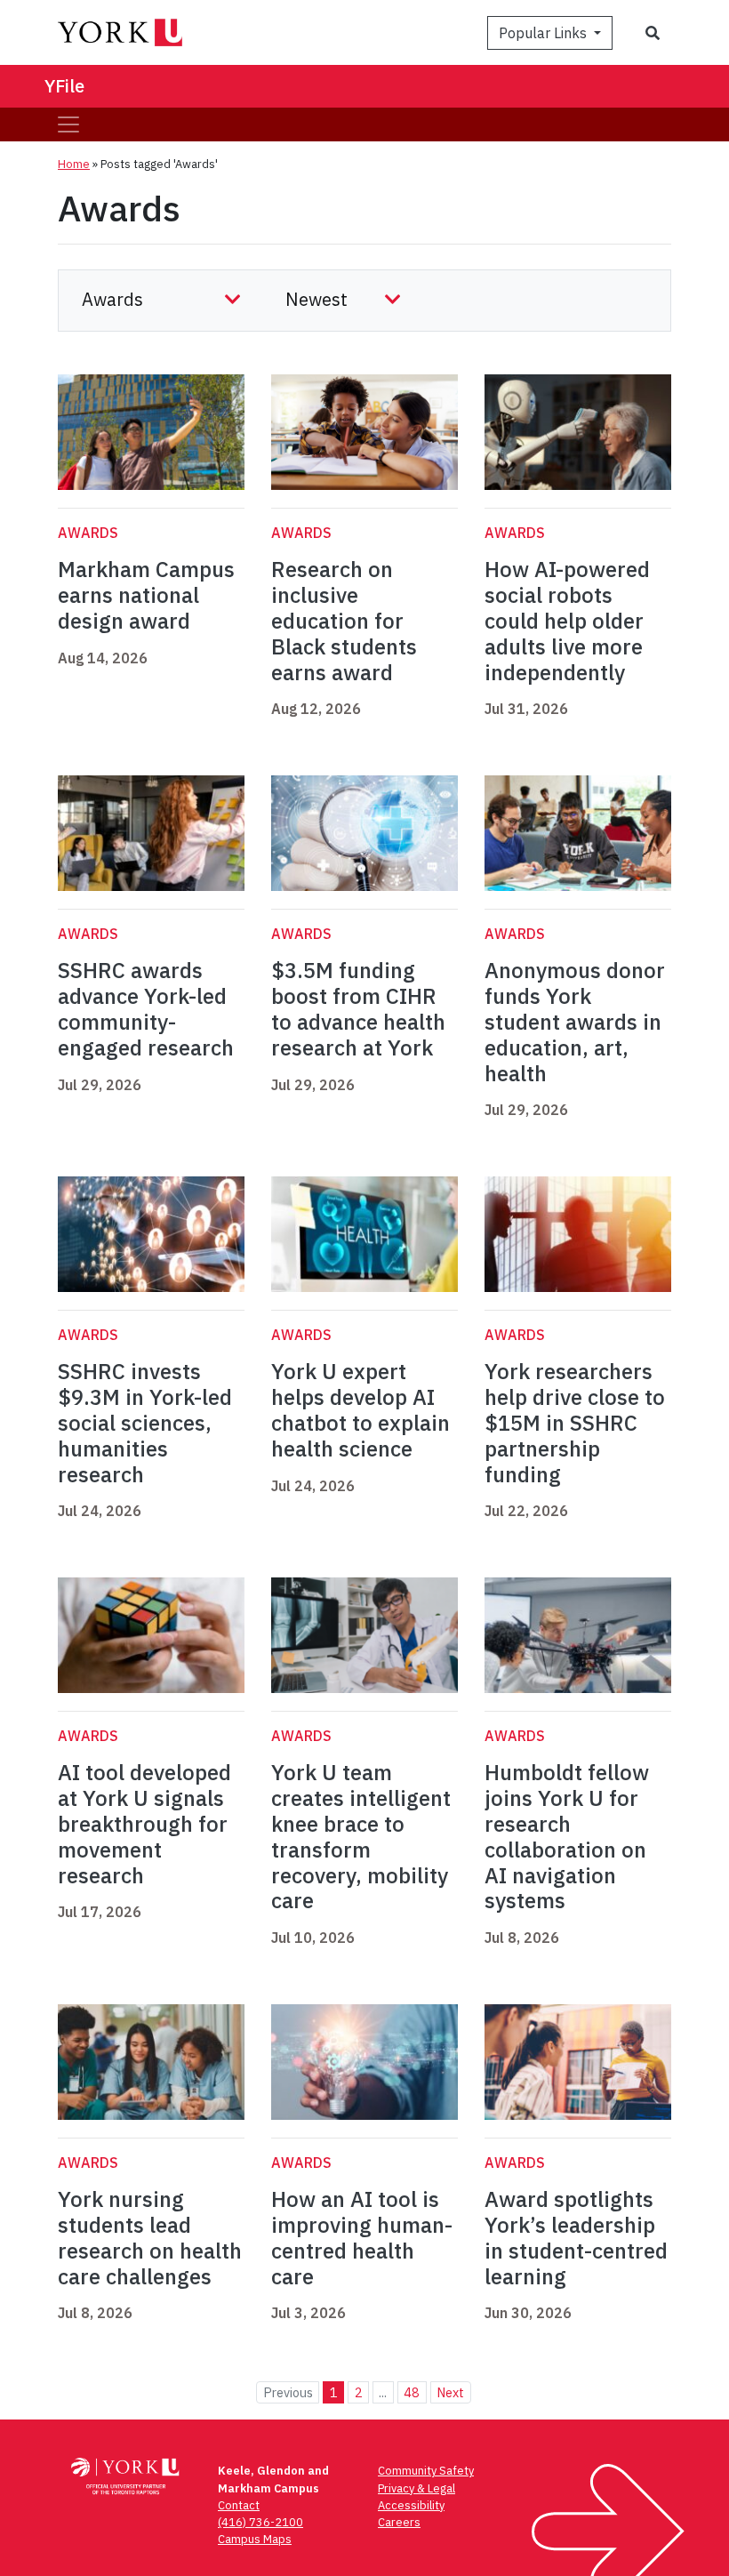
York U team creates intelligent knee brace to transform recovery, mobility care (361, 1836)
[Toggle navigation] (68, 124)
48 (412, 2392)
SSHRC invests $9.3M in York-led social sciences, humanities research (145, 1422)
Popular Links (545, 33)
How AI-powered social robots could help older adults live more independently (567, 620)
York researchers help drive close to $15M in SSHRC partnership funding (575, 1422)
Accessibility (411, 2505)
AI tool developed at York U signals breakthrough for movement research (144, 1823)
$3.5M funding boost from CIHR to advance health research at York (358, 1008)
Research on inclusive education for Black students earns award (344, 620)
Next (450, 2392)
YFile (64, 86)
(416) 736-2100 (260, 2522)
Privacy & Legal (417, 2488)
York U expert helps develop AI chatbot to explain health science (360, 1409)
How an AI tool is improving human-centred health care (362, 2237)
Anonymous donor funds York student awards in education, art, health (575, 1021)
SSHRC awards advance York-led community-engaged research (146, 1008)
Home (74, 164)
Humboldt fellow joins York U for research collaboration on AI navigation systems (567, 1836)
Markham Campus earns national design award (146, 595)
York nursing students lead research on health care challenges (150, 2237)
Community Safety (426, 2471)
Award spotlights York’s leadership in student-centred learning (576, 2237)
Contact (239, 2505)
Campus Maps (255, 2539)
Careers (399, 2522)
